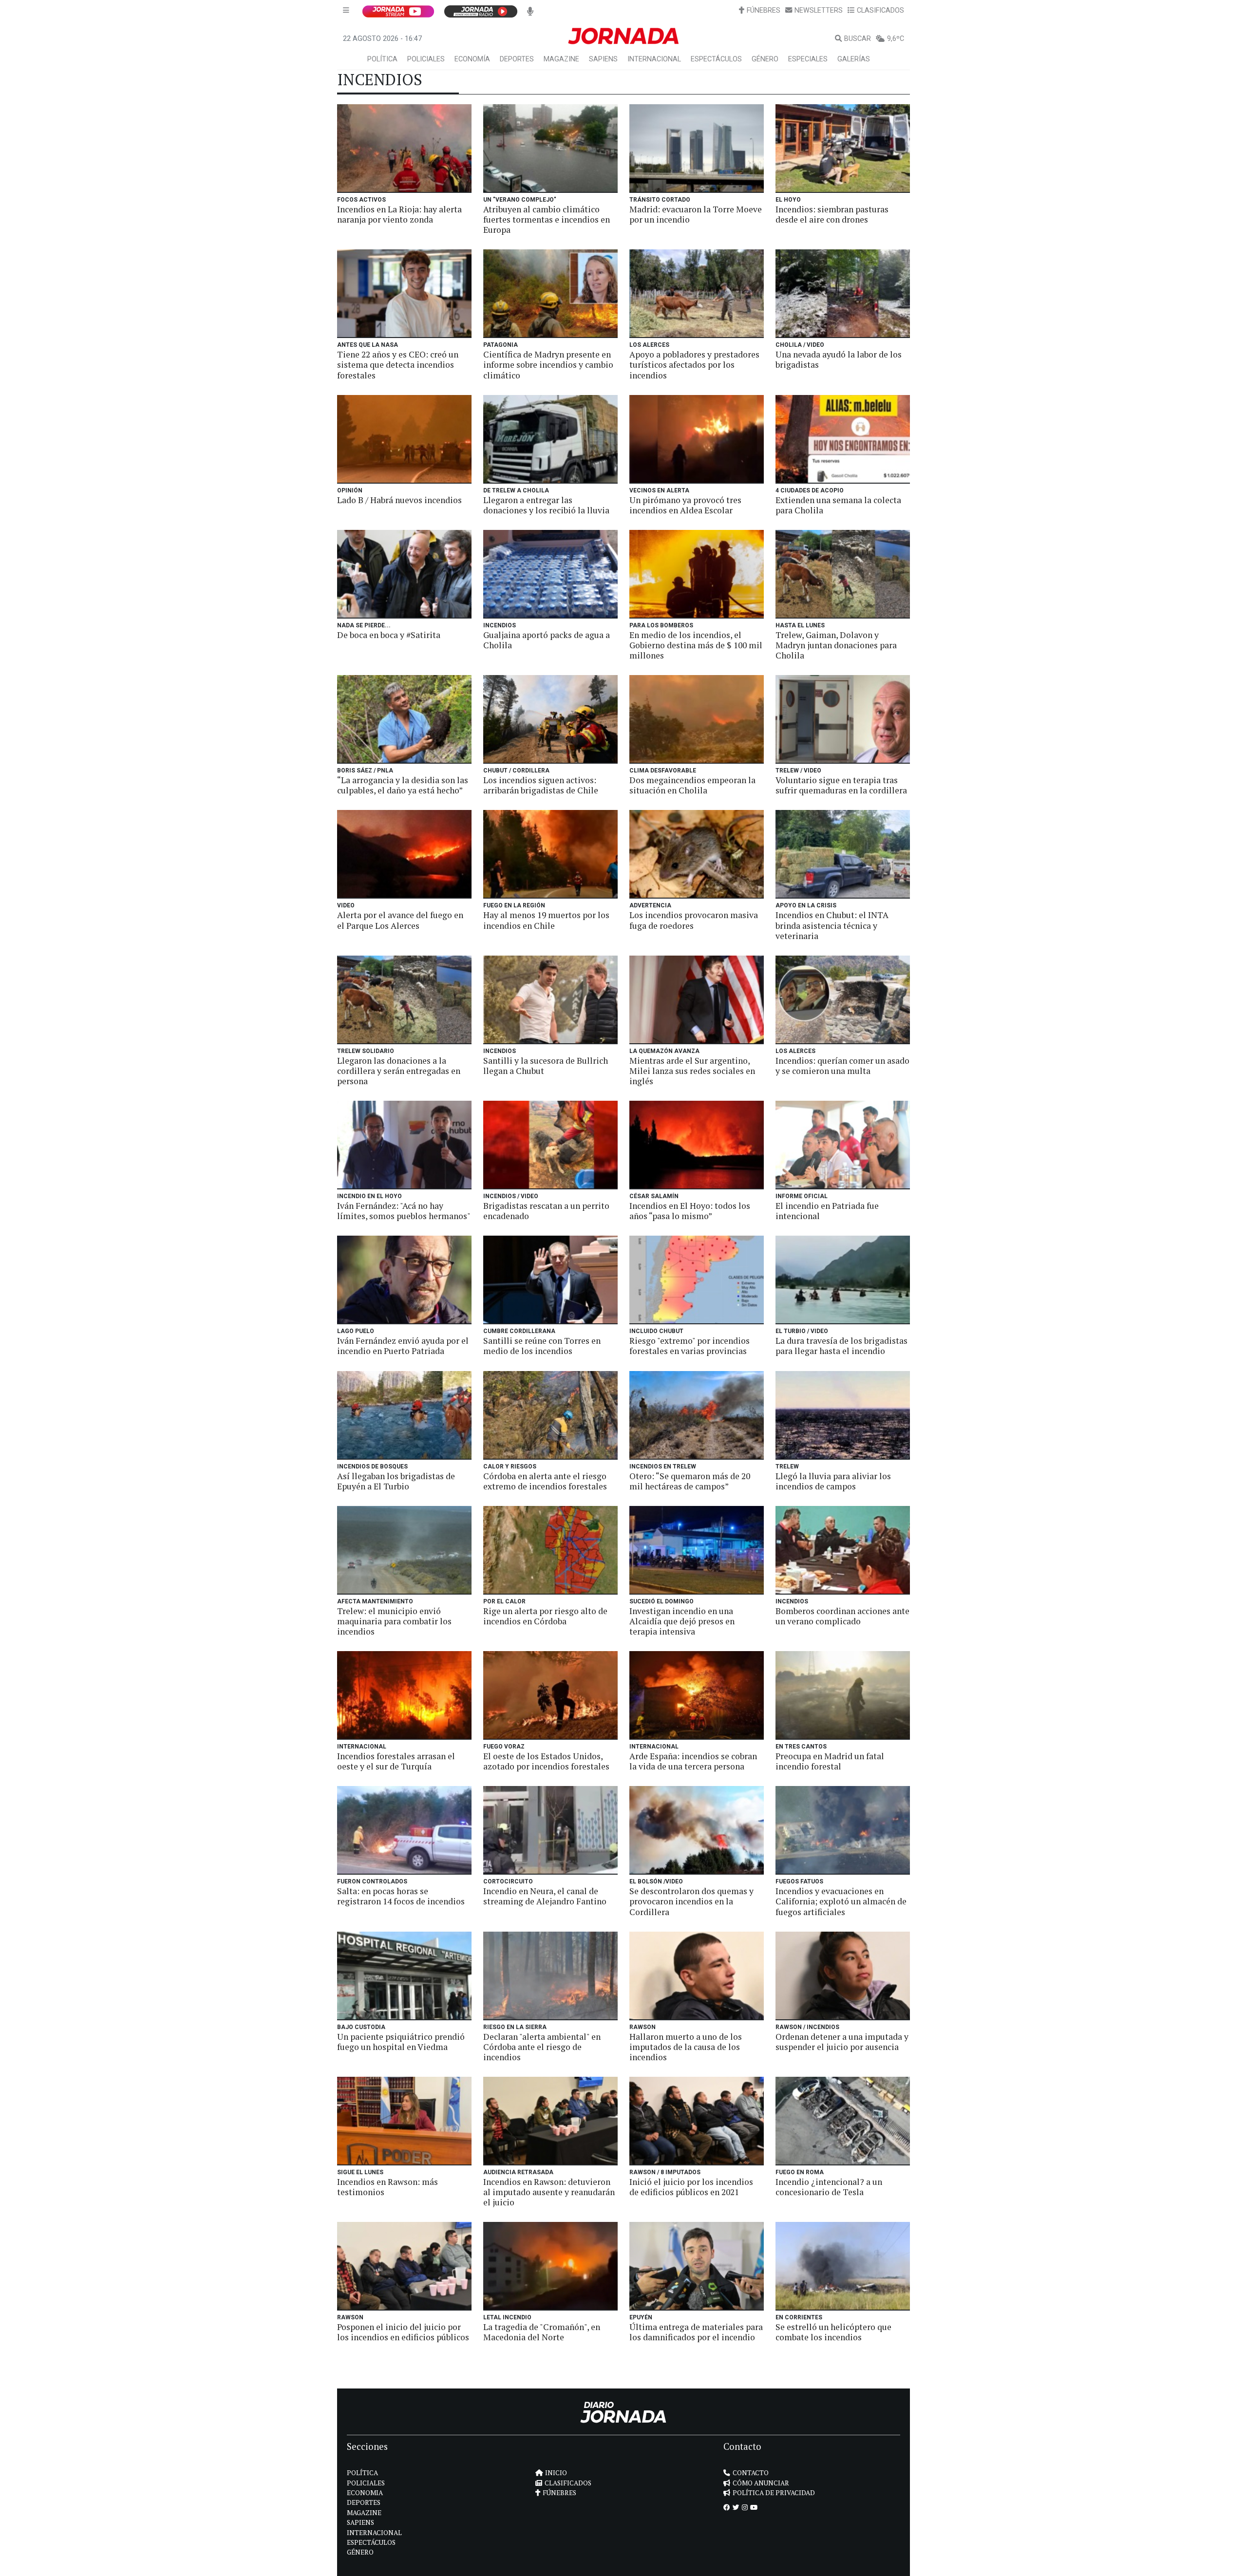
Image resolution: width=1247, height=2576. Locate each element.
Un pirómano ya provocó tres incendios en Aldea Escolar (685, 505)
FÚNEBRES (764, 10)
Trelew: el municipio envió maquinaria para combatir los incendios (394, 1621)
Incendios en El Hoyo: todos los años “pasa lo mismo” (690, 1211)
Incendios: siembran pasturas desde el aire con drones (832, 214)
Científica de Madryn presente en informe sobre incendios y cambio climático (548, 365)
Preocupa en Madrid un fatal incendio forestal (830, 1761)
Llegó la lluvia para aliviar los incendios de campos (833, 1481)
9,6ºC (896, 39)
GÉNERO (765, 59)
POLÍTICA (382, 59)
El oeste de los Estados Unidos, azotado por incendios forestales (546, 1761)
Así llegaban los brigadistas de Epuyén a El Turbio (396, 1481)
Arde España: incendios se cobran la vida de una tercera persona (693, 1761)
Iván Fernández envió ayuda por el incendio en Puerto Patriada (403, 1346)
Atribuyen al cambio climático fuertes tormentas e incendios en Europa (547, 219)
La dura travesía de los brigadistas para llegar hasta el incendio (841, 1346)
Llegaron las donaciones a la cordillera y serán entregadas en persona (399, 1071)
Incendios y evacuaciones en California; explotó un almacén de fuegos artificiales (841, 1901)
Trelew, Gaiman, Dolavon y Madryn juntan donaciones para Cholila (836, 645)
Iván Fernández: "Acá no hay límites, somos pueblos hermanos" (404, 1211)
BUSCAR (858, 39)
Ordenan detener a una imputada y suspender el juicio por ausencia (842, 2042)
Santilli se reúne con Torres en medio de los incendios (542, 1346)
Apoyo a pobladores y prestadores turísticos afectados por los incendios (694, 365)
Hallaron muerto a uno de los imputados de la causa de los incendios (686, 2047)
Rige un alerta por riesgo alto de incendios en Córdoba (545, 1616)
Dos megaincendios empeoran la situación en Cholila (692, 785)
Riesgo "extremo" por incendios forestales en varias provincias (690, 1346)
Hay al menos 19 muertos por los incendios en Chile (546, 920)
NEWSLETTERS (819, 10)
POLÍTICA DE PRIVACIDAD (774, 2493)
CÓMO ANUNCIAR (761, 2483)
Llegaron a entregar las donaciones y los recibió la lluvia (546, 505)
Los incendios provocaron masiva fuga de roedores (694, 920)
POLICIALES (426, 59)
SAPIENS (603, 59)
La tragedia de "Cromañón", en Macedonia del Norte (542, 2332)
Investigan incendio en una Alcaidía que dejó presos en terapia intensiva (682, 1621)
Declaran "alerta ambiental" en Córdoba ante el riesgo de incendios (542, 2047)
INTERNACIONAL (654, 59)
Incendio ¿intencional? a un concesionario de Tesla (829, 2187)
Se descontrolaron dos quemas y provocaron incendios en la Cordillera (691, 1901)
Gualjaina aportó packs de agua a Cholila (547, 640)
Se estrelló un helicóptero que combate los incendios (833, 2332)
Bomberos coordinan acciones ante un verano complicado (842, 1616)
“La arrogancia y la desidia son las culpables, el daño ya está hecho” (403, 785)
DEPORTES (517, 59)
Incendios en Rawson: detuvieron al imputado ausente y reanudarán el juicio (549, 2192)
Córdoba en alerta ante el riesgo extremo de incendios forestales (545, 1481)
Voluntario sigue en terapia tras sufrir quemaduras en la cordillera (841, 785)
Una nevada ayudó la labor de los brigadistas (839, 359)
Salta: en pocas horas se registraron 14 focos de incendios (401, 1896)
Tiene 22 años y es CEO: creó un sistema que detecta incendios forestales (398, 365)
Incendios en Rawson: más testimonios (387, 2187)
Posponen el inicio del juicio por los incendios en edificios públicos (403, 2332)
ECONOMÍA (472, 59)
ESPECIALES (808, 59)
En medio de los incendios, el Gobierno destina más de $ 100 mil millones (696, 645)
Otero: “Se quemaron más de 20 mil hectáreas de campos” (690, 1481)
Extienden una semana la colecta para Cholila (838, 505)
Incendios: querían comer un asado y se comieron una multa (842, 1066)
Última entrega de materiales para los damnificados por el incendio (696, 2332)
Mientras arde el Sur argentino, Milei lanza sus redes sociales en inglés (692, 1071)
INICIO (556, 2473)
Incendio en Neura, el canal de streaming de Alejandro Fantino (545, 1896)
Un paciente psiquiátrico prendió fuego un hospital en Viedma (401, 2042)
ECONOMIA (365, 2493)
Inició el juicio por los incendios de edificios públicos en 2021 (691, 2187)
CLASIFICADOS (880, 10)
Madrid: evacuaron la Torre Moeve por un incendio (696, 214)
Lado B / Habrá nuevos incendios (399, 500)
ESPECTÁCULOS (716, 59)
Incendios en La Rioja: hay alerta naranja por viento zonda (399, 214)
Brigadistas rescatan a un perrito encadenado (546, 1211)
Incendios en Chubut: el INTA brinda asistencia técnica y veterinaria (832, 925)
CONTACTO (751, 2473)
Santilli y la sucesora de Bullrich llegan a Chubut (546, 1066)
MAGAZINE (561, 59)
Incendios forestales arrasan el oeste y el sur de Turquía (396, 1761)
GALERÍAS (854, 59)
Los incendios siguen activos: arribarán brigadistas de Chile (541, 785)
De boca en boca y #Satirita (389, 635)
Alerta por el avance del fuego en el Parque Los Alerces (400, 920)
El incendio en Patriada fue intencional (827, 1211)
